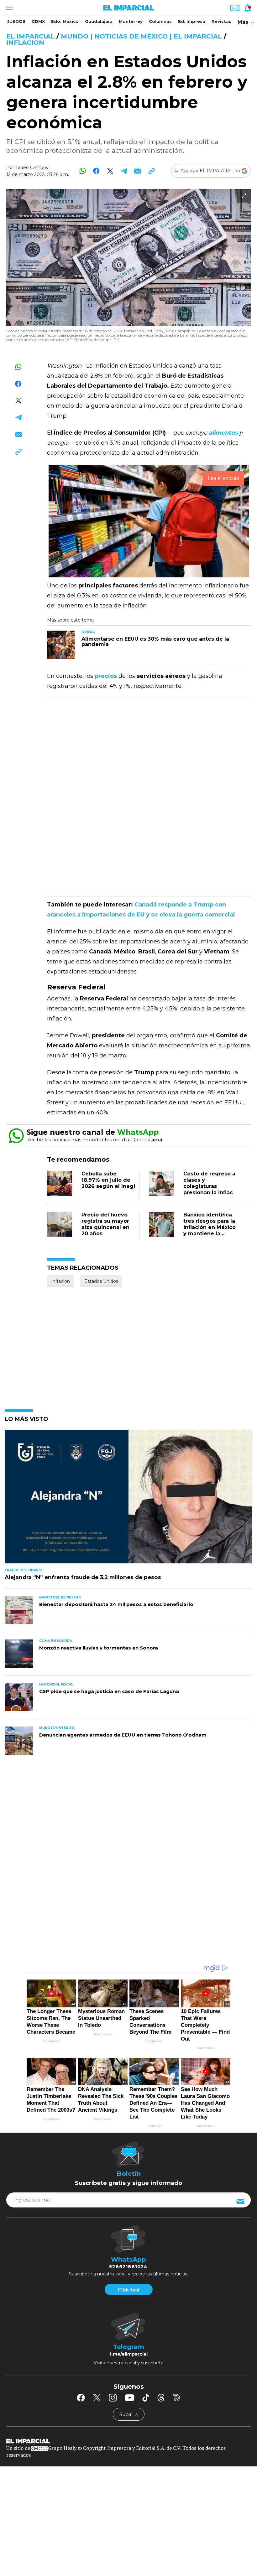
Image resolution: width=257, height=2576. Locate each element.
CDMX (38, 21)
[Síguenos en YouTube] (130, 2398)
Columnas (160, 21)
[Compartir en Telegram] (124, 171)
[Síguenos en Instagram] (113, 2398)
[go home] (128, 2440)
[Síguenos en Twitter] (97, 2398)
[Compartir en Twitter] (110, 171)
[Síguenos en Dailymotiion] (177, 2398)
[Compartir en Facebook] (96, 171)
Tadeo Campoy (32, 168)
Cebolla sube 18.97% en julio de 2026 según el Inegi (108, 1180)
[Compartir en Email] (138, 171)
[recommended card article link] (61, 645)
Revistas (221, 21)
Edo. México (65, 21)
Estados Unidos (101, 1281)
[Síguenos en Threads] (161, 2398)
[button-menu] (9, 8)
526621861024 (128, 2267)
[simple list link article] (128, 1499)
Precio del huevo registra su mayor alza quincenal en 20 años (105, 1224)
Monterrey (131, 21)
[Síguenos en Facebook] (81, 2398)
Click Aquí (128, 2290)
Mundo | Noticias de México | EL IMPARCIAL (141, 36)
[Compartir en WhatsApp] (83, 171)
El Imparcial (30, 36)
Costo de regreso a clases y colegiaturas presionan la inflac (209, 1183)
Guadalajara (99, 21)
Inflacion (25, 43)
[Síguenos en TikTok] (146, 2398)
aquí (157, 1140)
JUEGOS (16, 21)
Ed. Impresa (192, 21)
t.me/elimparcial (128, 2354)
